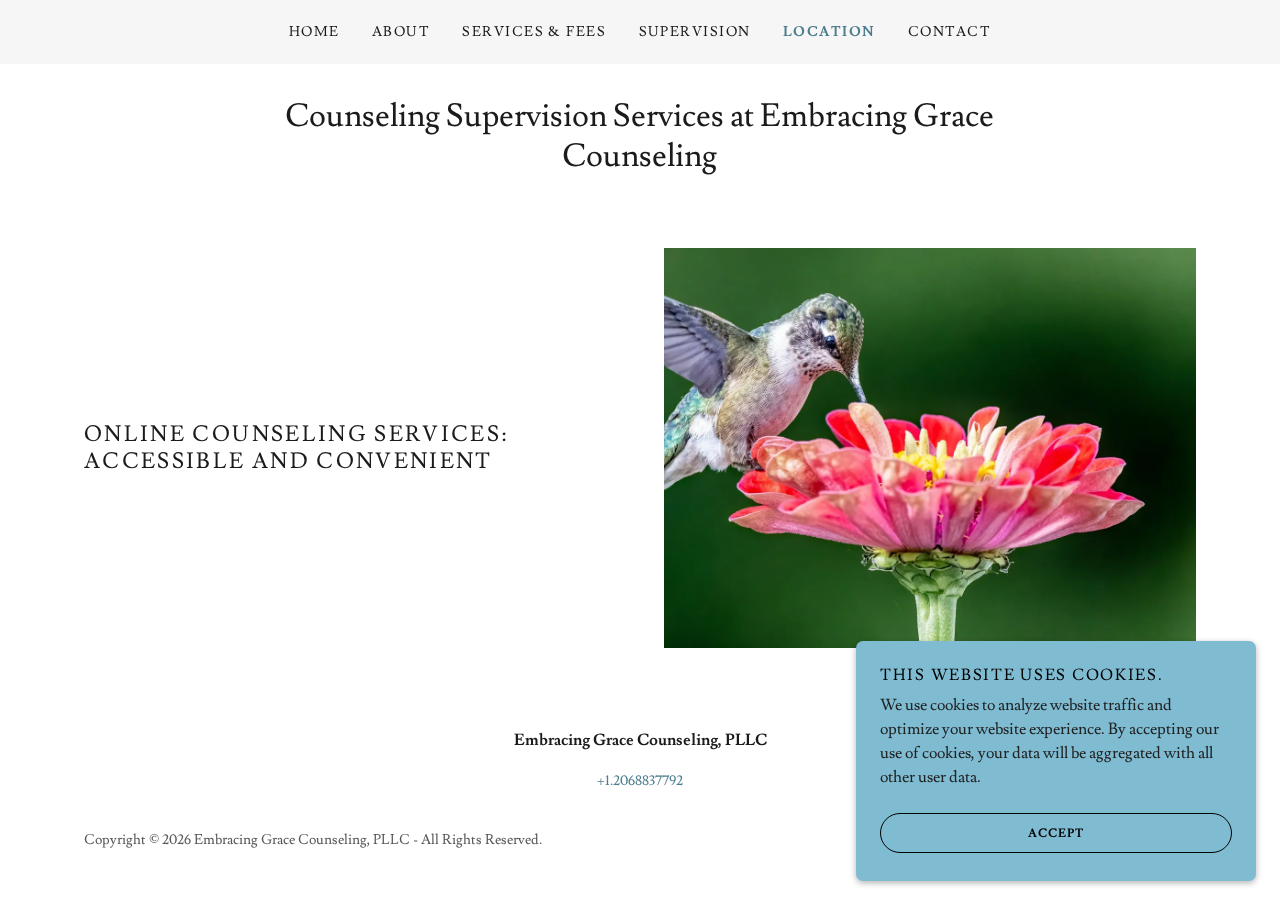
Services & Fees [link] (534, 32)
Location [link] (829, 32)
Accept (1056, 833)
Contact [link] (950, 32)
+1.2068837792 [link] (640, 781)
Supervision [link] (695, 32)
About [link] (401, 32)
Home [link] (314, 32)
